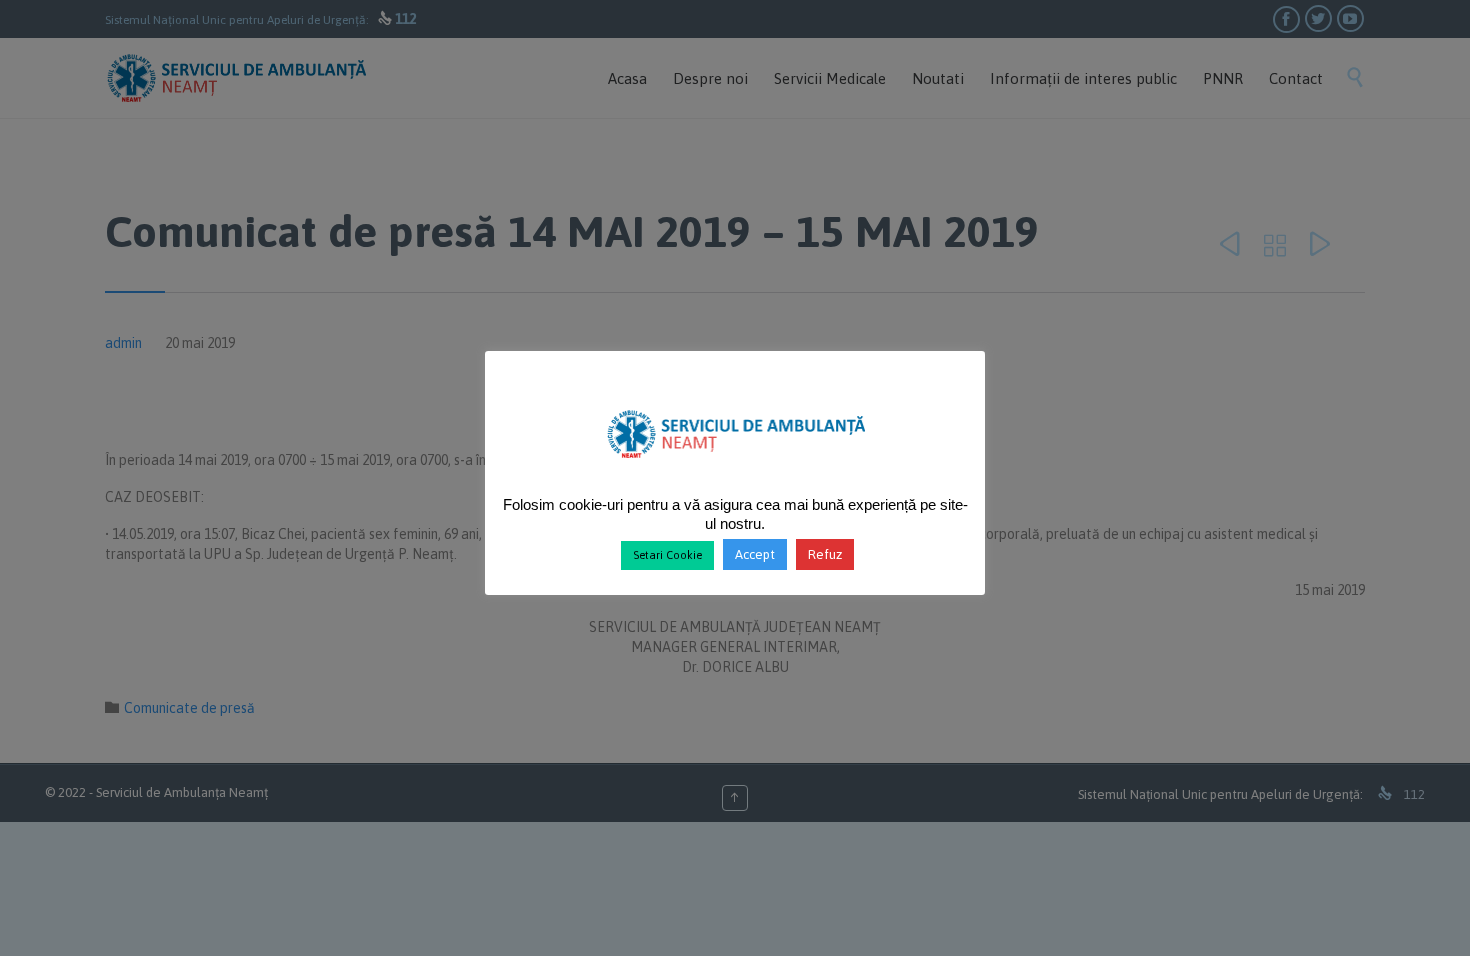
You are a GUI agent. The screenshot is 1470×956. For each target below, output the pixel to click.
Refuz (825, 554)
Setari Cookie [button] (667, 555)
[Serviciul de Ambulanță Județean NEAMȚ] (735, 466)
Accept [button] (755, 554)
